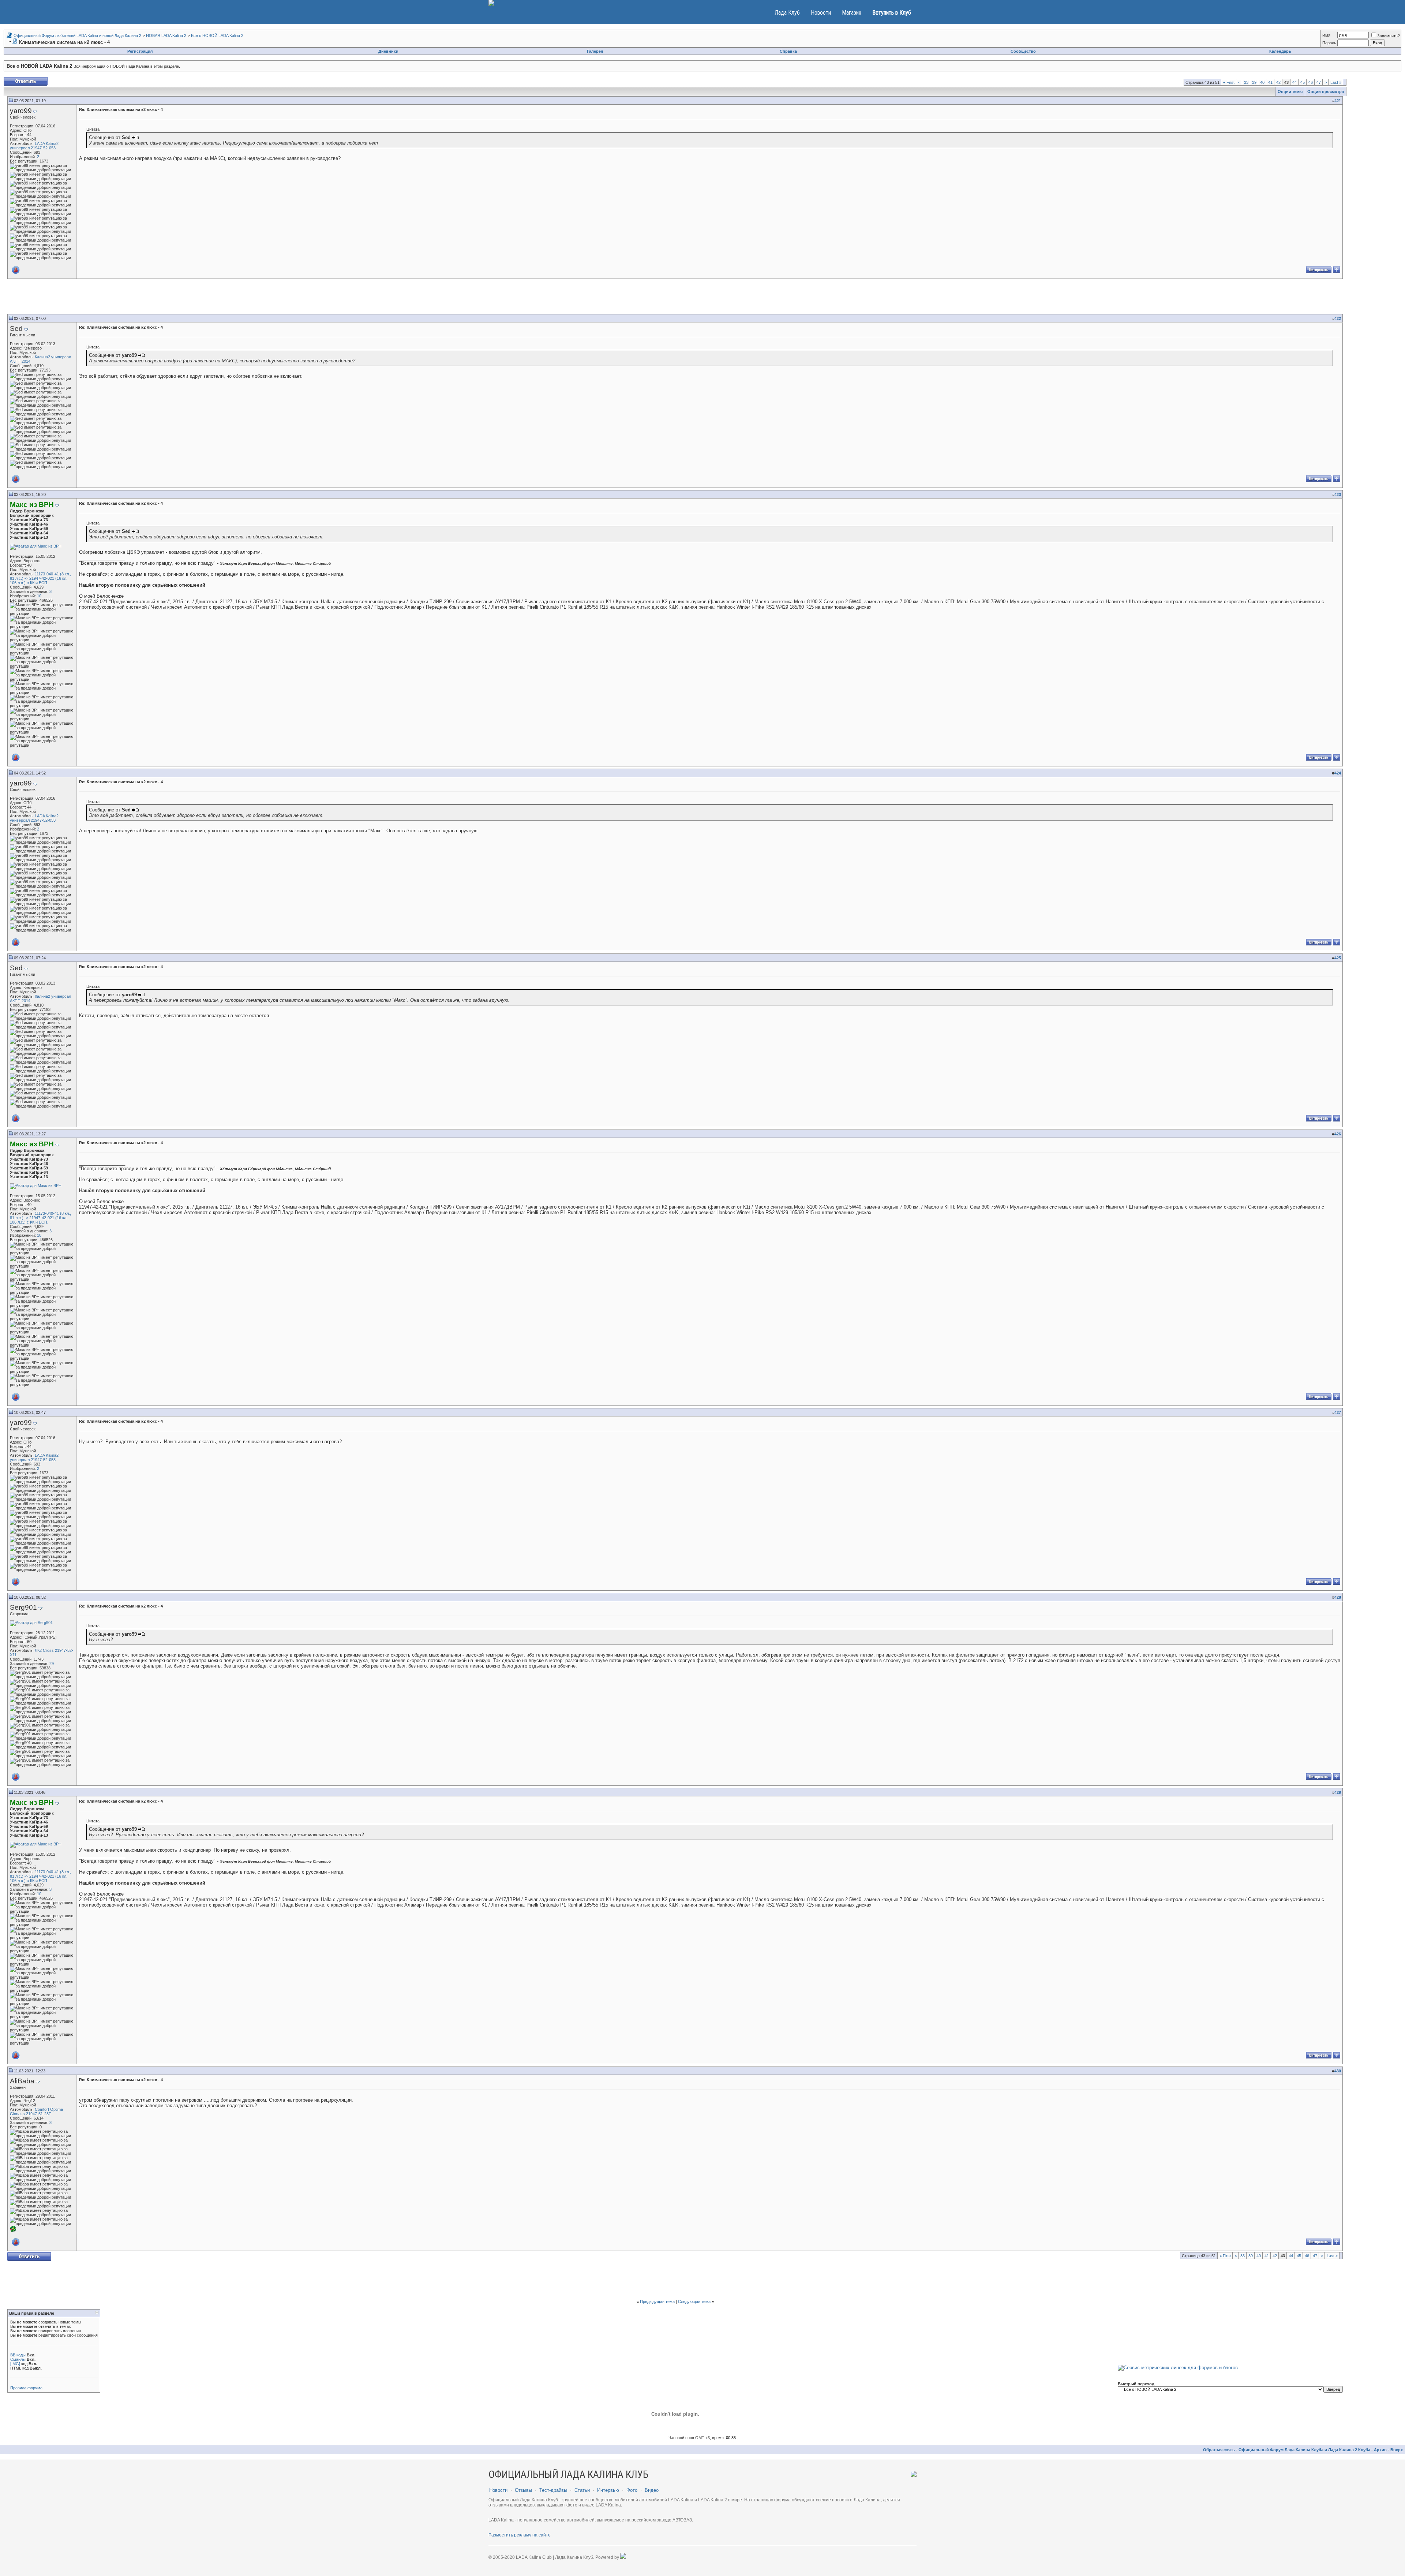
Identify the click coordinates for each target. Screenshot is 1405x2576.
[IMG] (15, 2364)
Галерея (595, 51)
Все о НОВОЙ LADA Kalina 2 (217, 36)
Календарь (1280, 51)
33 (1246, 82)
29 (52, 1664)
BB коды (18, 2355)
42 (1278, 82)
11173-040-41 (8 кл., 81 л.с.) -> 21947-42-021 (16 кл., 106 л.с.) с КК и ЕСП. (40, 578)
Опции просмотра (1326, 92)
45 (1303, 82)
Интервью (608, 2490)
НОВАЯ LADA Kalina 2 (166, 36)
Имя (1326, 35)
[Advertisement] (675, 298)
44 (1295, 82)
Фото (632, 2490)
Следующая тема (694, 2301)
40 (1262, 82)
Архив (1380, 2450)
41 (1270, 82)
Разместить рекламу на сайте (520, 2535)
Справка (788, 51)
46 (1311, 82)
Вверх (1397, 2450)
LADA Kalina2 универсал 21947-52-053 (34, 146)
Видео (652, 2490)
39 (1254, 82)
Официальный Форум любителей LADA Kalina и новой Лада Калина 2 (77, 36)
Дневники (388, 51)
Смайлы (18, 2359)
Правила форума (26, 2388)
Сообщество (1023, 51)
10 (39, 596)
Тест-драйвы (553, 2490)
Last (1336, 82)
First (1229, 82)
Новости (821, 13)
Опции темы (1290, 92)
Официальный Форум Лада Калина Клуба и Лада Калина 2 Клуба (1304, 2450)
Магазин (852, 13)
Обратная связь (1219, 2450)
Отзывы (523, 2490)
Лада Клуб (787, 13)
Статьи (582, 2490)
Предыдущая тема (657, 2301)
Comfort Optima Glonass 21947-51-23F (36, 2112)
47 (1319, 82)
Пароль (1329, 43)
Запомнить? (1389, 36)
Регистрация (140, 51)
